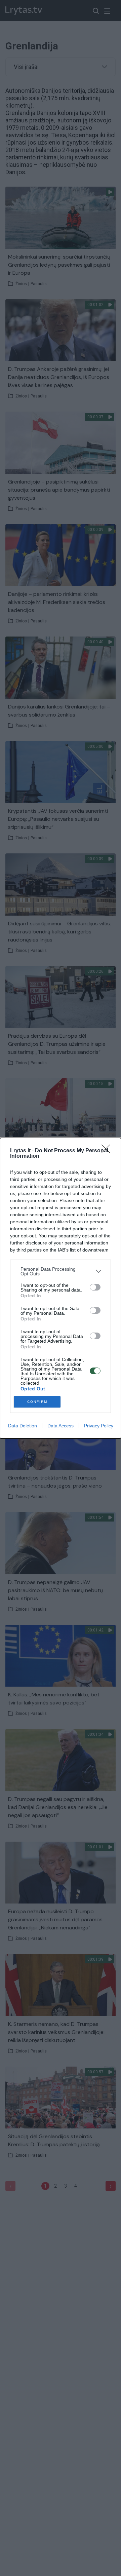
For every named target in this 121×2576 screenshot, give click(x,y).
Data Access (61, 1426)
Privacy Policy (99, 1426)
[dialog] (61, 1288)
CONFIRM (37, 1402)
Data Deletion (23, 1426)
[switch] (95, 1287)
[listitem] (61, 1271)
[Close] (108, 1151)
